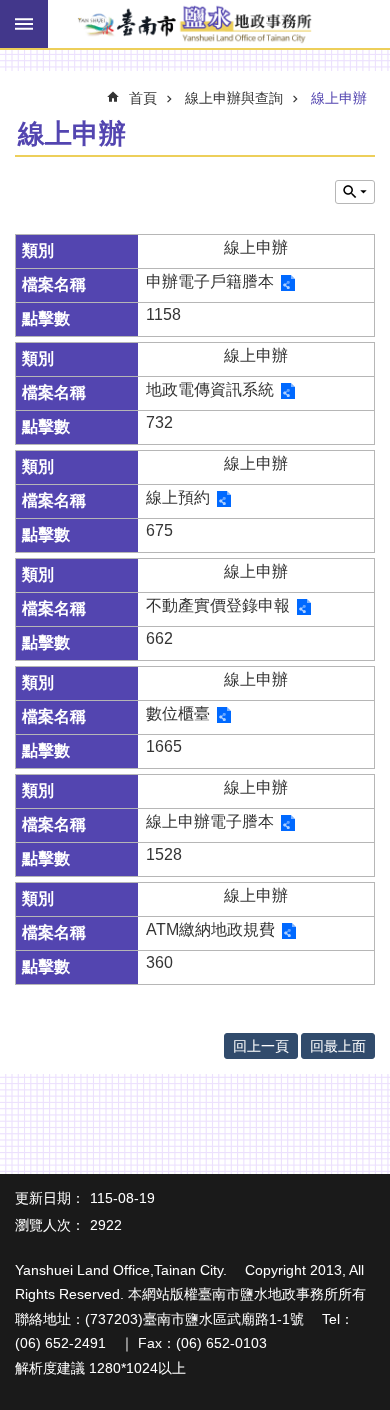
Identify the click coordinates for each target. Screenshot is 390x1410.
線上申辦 (339, 98)
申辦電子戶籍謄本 (210, 281)
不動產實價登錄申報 (218, 605)
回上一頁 (261, 1046)
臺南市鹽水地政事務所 (195, 25)
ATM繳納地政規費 (210, 929)
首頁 (143, 98)
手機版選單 (24, 24)
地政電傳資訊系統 (210, 389)
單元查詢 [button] (355, 192)
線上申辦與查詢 (234, 98)
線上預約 (178, 497)
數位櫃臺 (178, 713)
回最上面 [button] (338, 1046)
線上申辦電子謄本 (210, 821)
